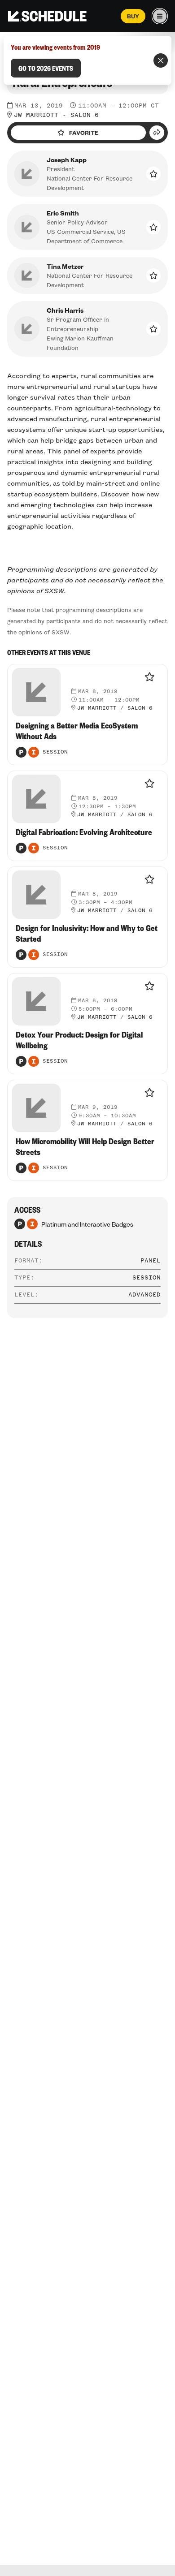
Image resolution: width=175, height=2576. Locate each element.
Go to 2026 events (46, 68)
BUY (133, 16)
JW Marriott (36, 115)
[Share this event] (157, 133)
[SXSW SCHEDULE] (47, 16)
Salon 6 (85, 115)
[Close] (161, 60)
